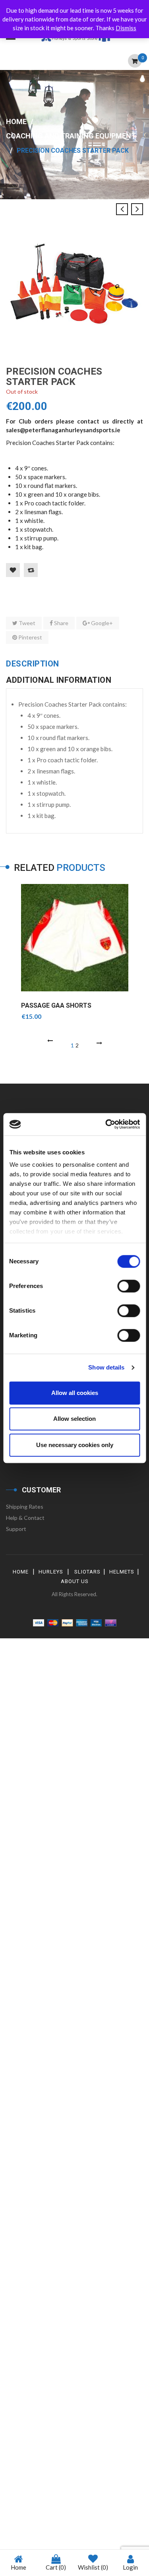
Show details (106, 1367)
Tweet (26, 623)
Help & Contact (25, 1518)
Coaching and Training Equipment (71, 136)
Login (130, 2567)
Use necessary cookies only (75, 1445)
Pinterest (30, 637)
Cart (56, 2567)
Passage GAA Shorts (56, 1005)
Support (16, 1529)
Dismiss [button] (126, 28)
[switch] (129, 1286)
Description (33, 664)
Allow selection (74, 1419)
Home (16, 121)
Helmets (122, 1572)
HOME (21, 1572)
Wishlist (93, 2567)
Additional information (59, 680)
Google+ (101, 623)
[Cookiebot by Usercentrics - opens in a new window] (106, 1124)
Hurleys (51, 1572)
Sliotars (87, 1572)
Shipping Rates (25, 1507)
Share (61, 623)
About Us (75, 1581)
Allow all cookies (75, 1393)
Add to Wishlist (13, 570)
